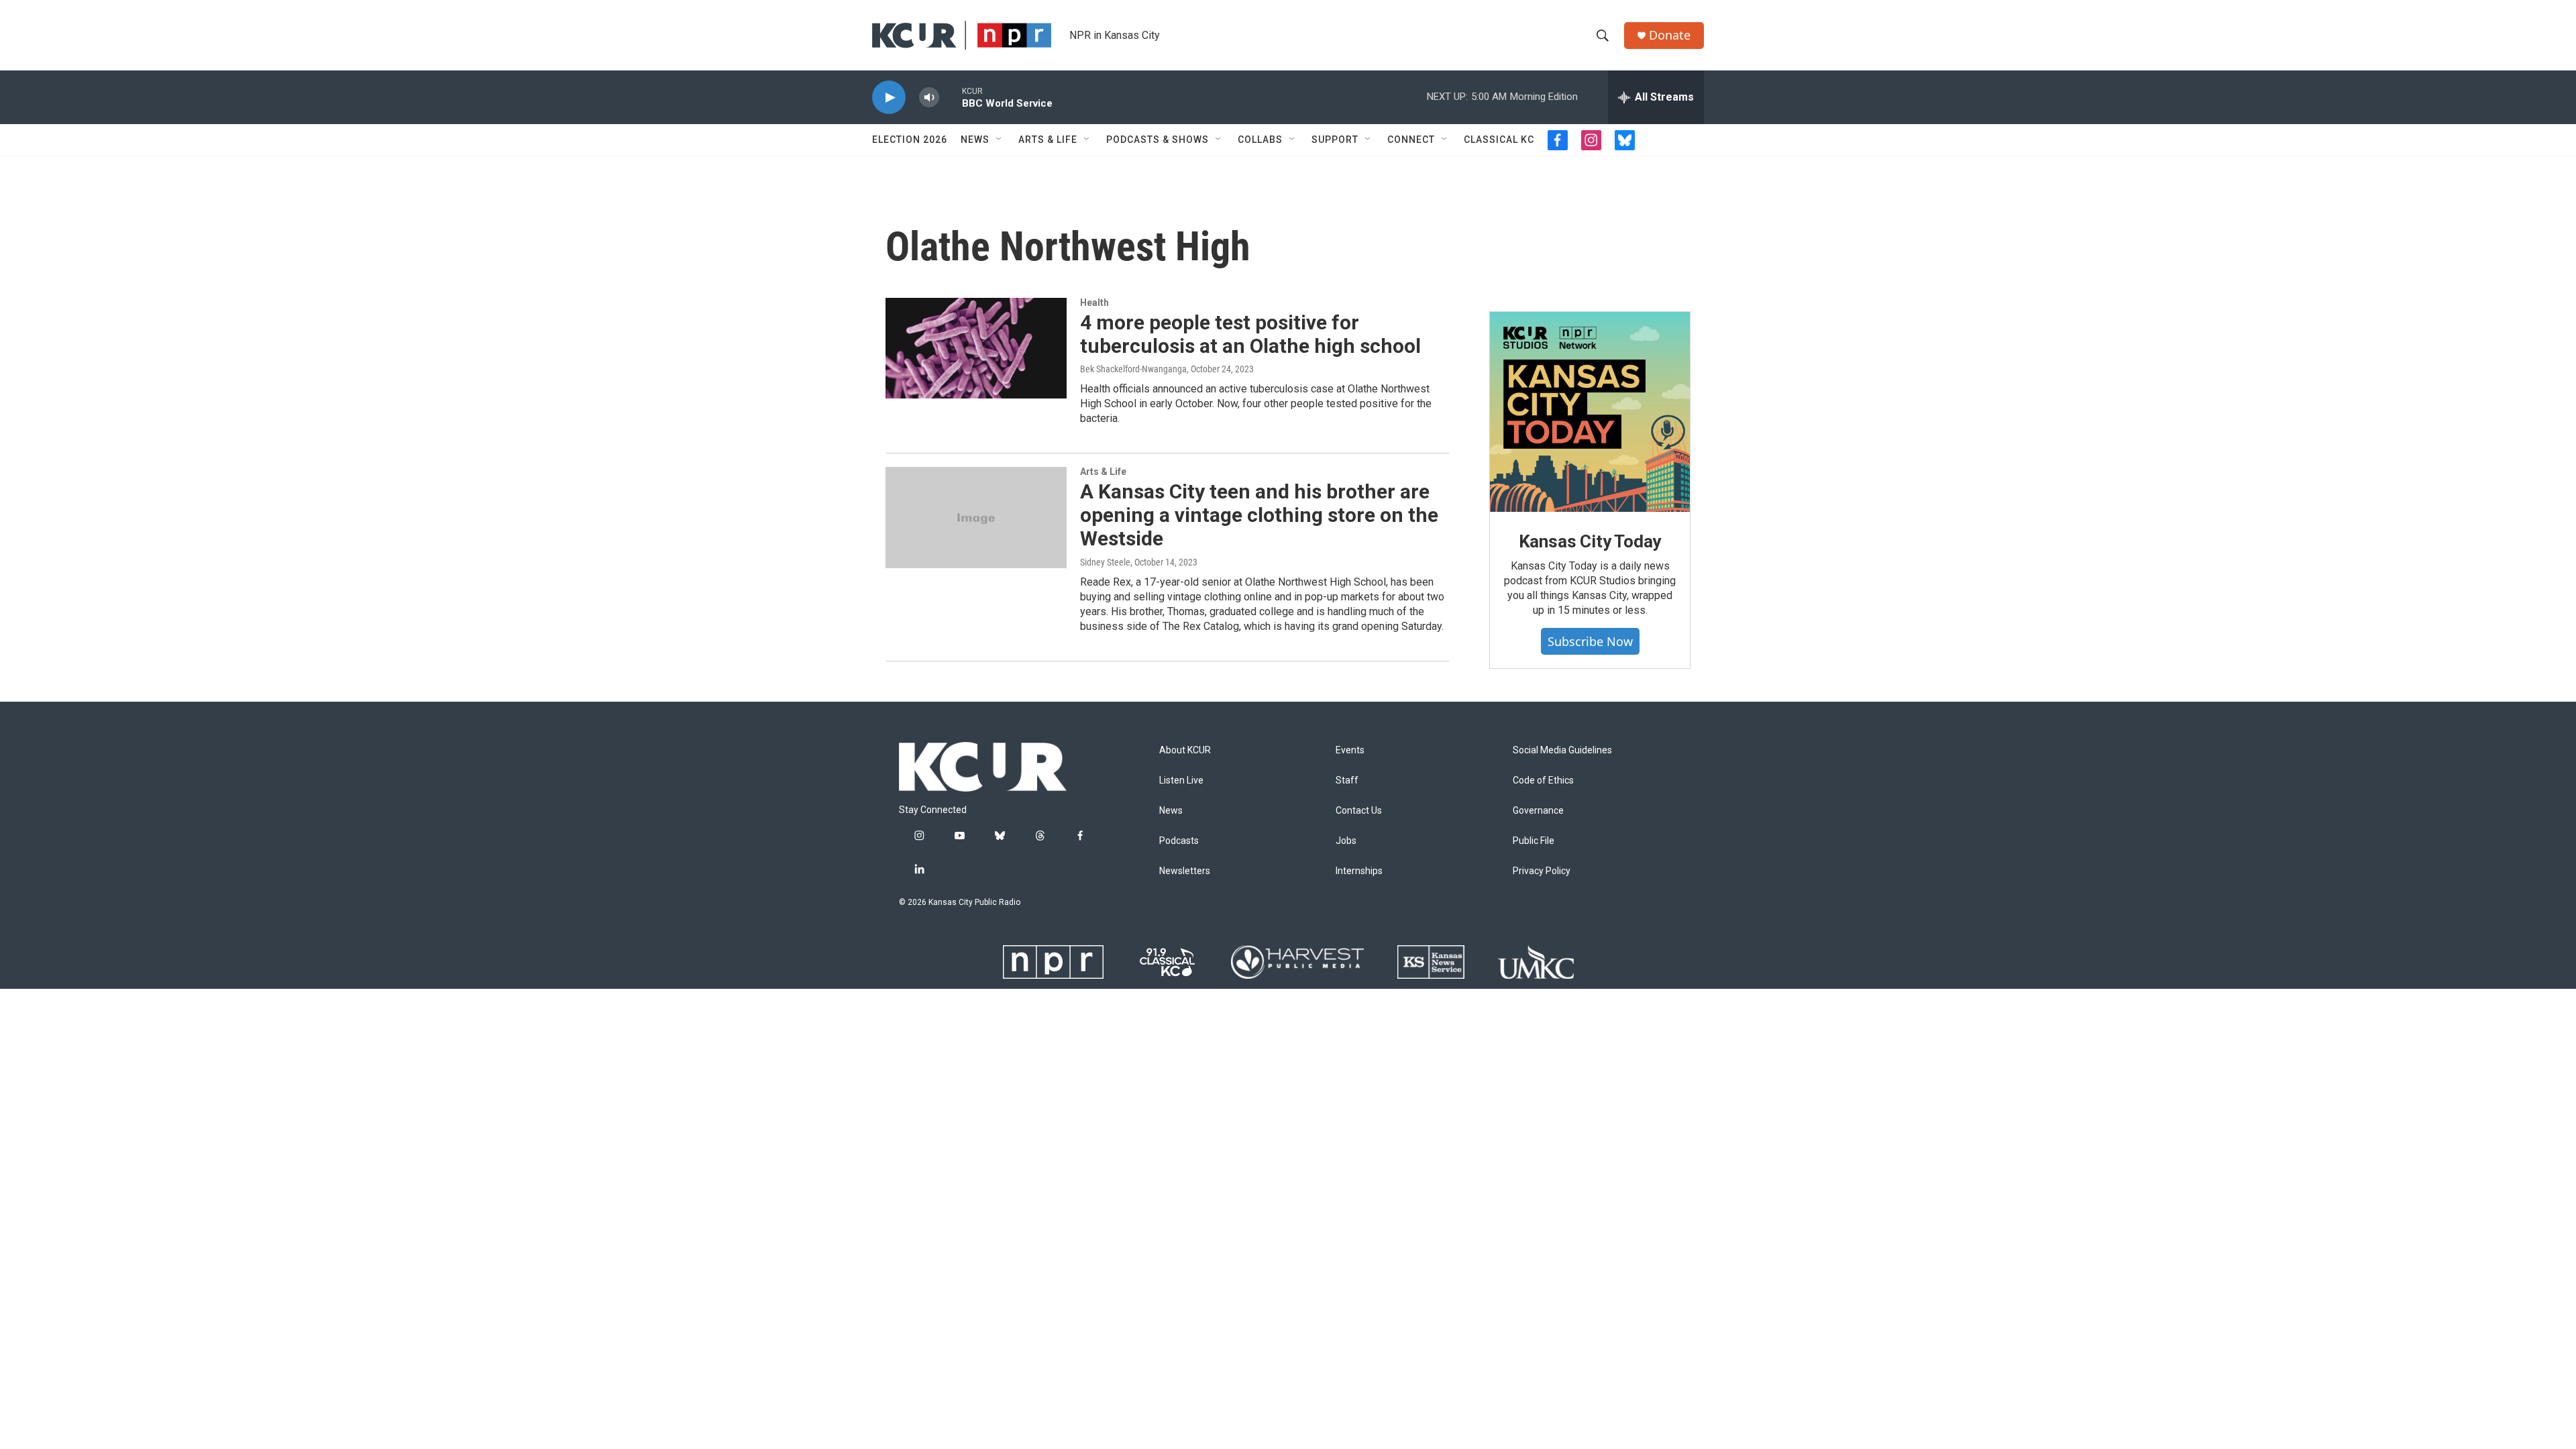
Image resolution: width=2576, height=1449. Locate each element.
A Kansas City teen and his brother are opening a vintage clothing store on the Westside (1259, 515)
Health (1094, 303)
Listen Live (1181, 781)
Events (1350, 750)
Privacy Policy (1542, 871)
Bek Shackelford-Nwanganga (1133, 369)
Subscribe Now (1590, 641)
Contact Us (1359, 811)
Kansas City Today (1590, 541)
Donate (1670, 35)
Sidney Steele (1105, 562)
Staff (1347, 781)
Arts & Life (1048, 140)
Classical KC (1499, 140)
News (975, 140)
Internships (1359, 871)
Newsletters (1185, 871)
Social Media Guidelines (1562, 750)
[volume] (929, 98)
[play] (889, 98)
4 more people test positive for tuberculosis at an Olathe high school (1250, 334)
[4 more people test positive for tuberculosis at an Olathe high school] (976, 348)
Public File (1534, 841)
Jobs (1346, 841)
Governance (1538, 811)
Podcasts (1179, 841)
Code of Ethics (1543, 781)
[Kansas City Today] (1590, 412)
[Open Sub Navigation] (1000, 140)
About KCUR (1185, 750)
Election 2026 (910, 140)
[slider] (951, 97)
